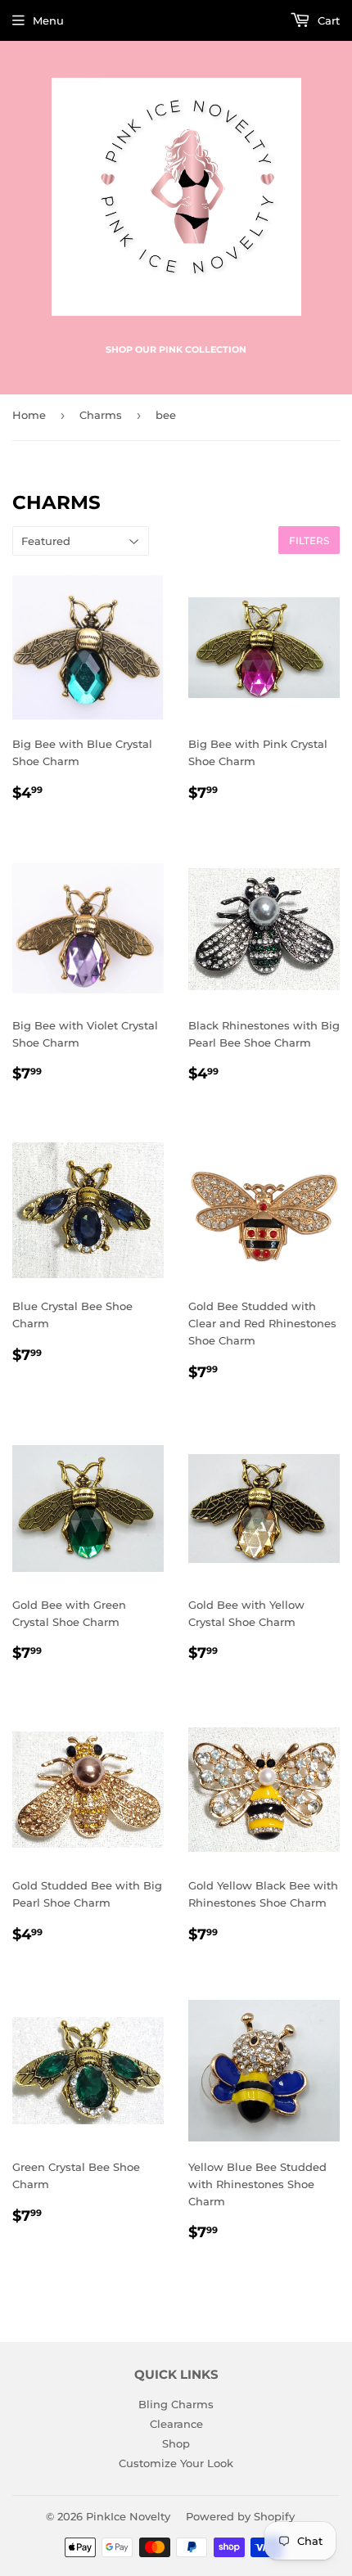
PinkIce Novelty (128, 2516)
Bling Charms (176, 2404)
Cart (327, 20)
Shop (176, 2443)
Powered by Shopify (240, 2516)
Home (29, 415)
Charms (101, 415)
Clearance (176, 2424)
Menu (48, 20)
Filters (309, 540)
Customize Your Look (176, 2463)
